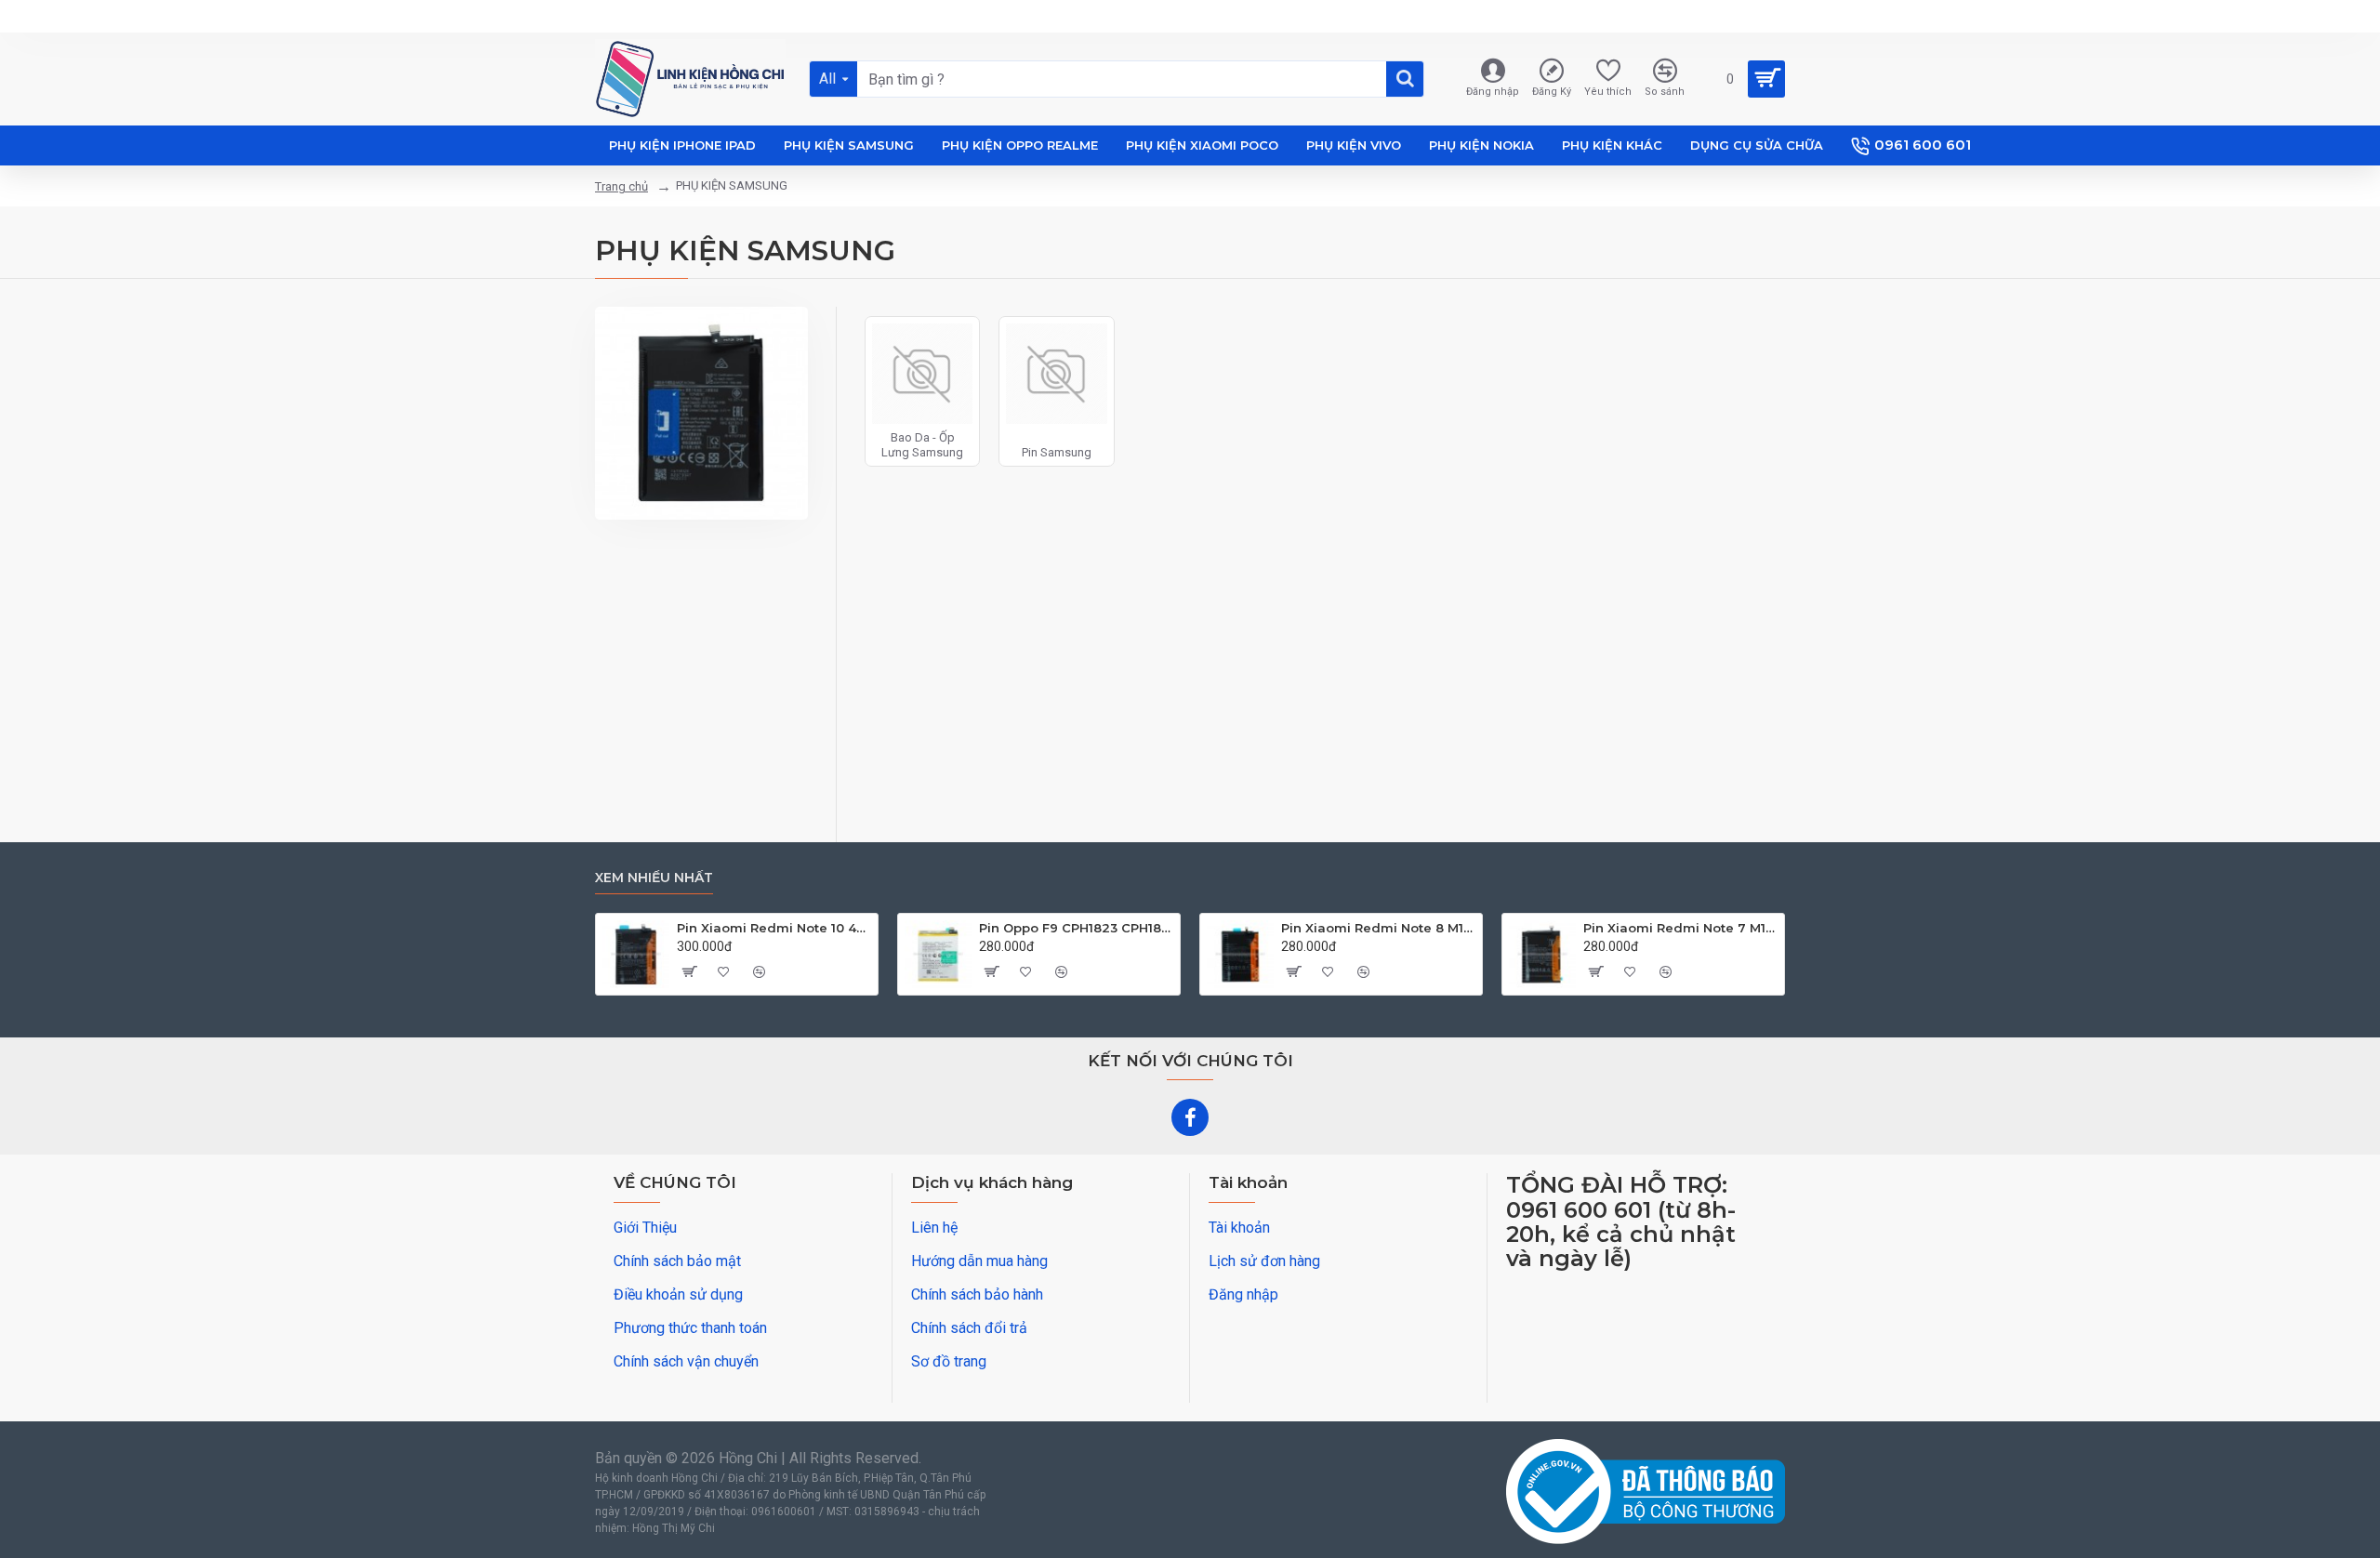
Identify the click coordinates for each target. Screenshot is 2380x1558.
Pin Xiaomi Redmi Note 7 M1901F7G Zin (1680, 928)
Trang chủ (621, 186)
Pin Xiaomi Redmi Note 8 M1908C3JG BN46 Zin (1378, 928)
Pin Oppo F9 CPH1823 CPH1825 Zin (1076, 928)
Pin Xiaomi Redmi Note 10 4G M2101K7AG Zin (774, 928)
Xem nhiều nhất (654, 878)
